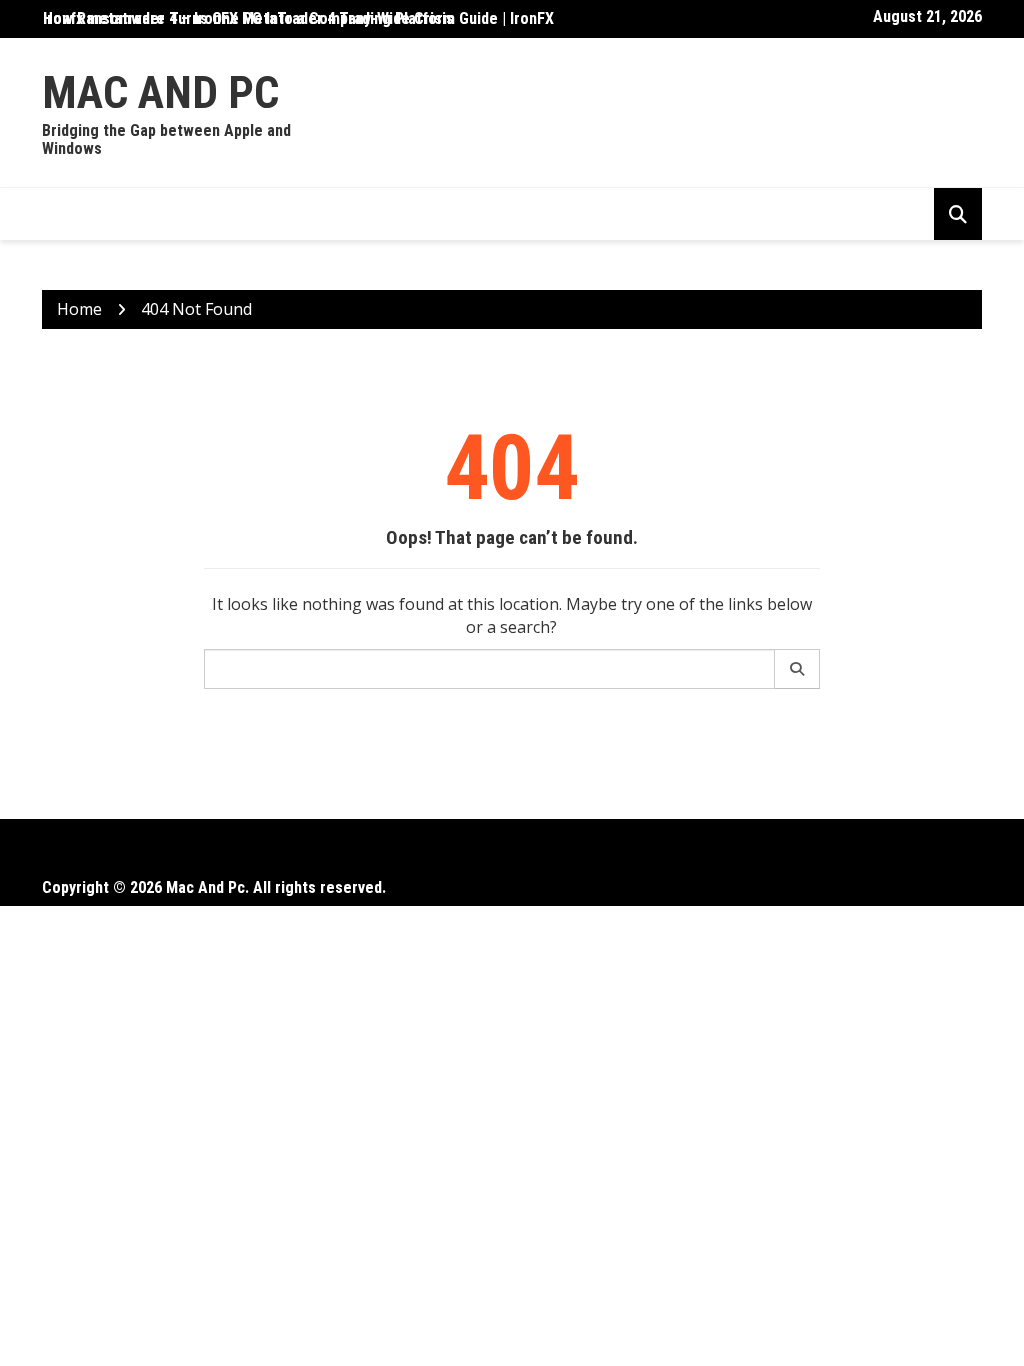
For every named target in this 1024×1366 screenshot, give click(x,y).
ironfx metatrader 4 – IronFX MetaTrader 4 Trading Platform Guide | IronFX (298, 18)
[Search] (797, 669)
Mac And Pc (160, 92)
